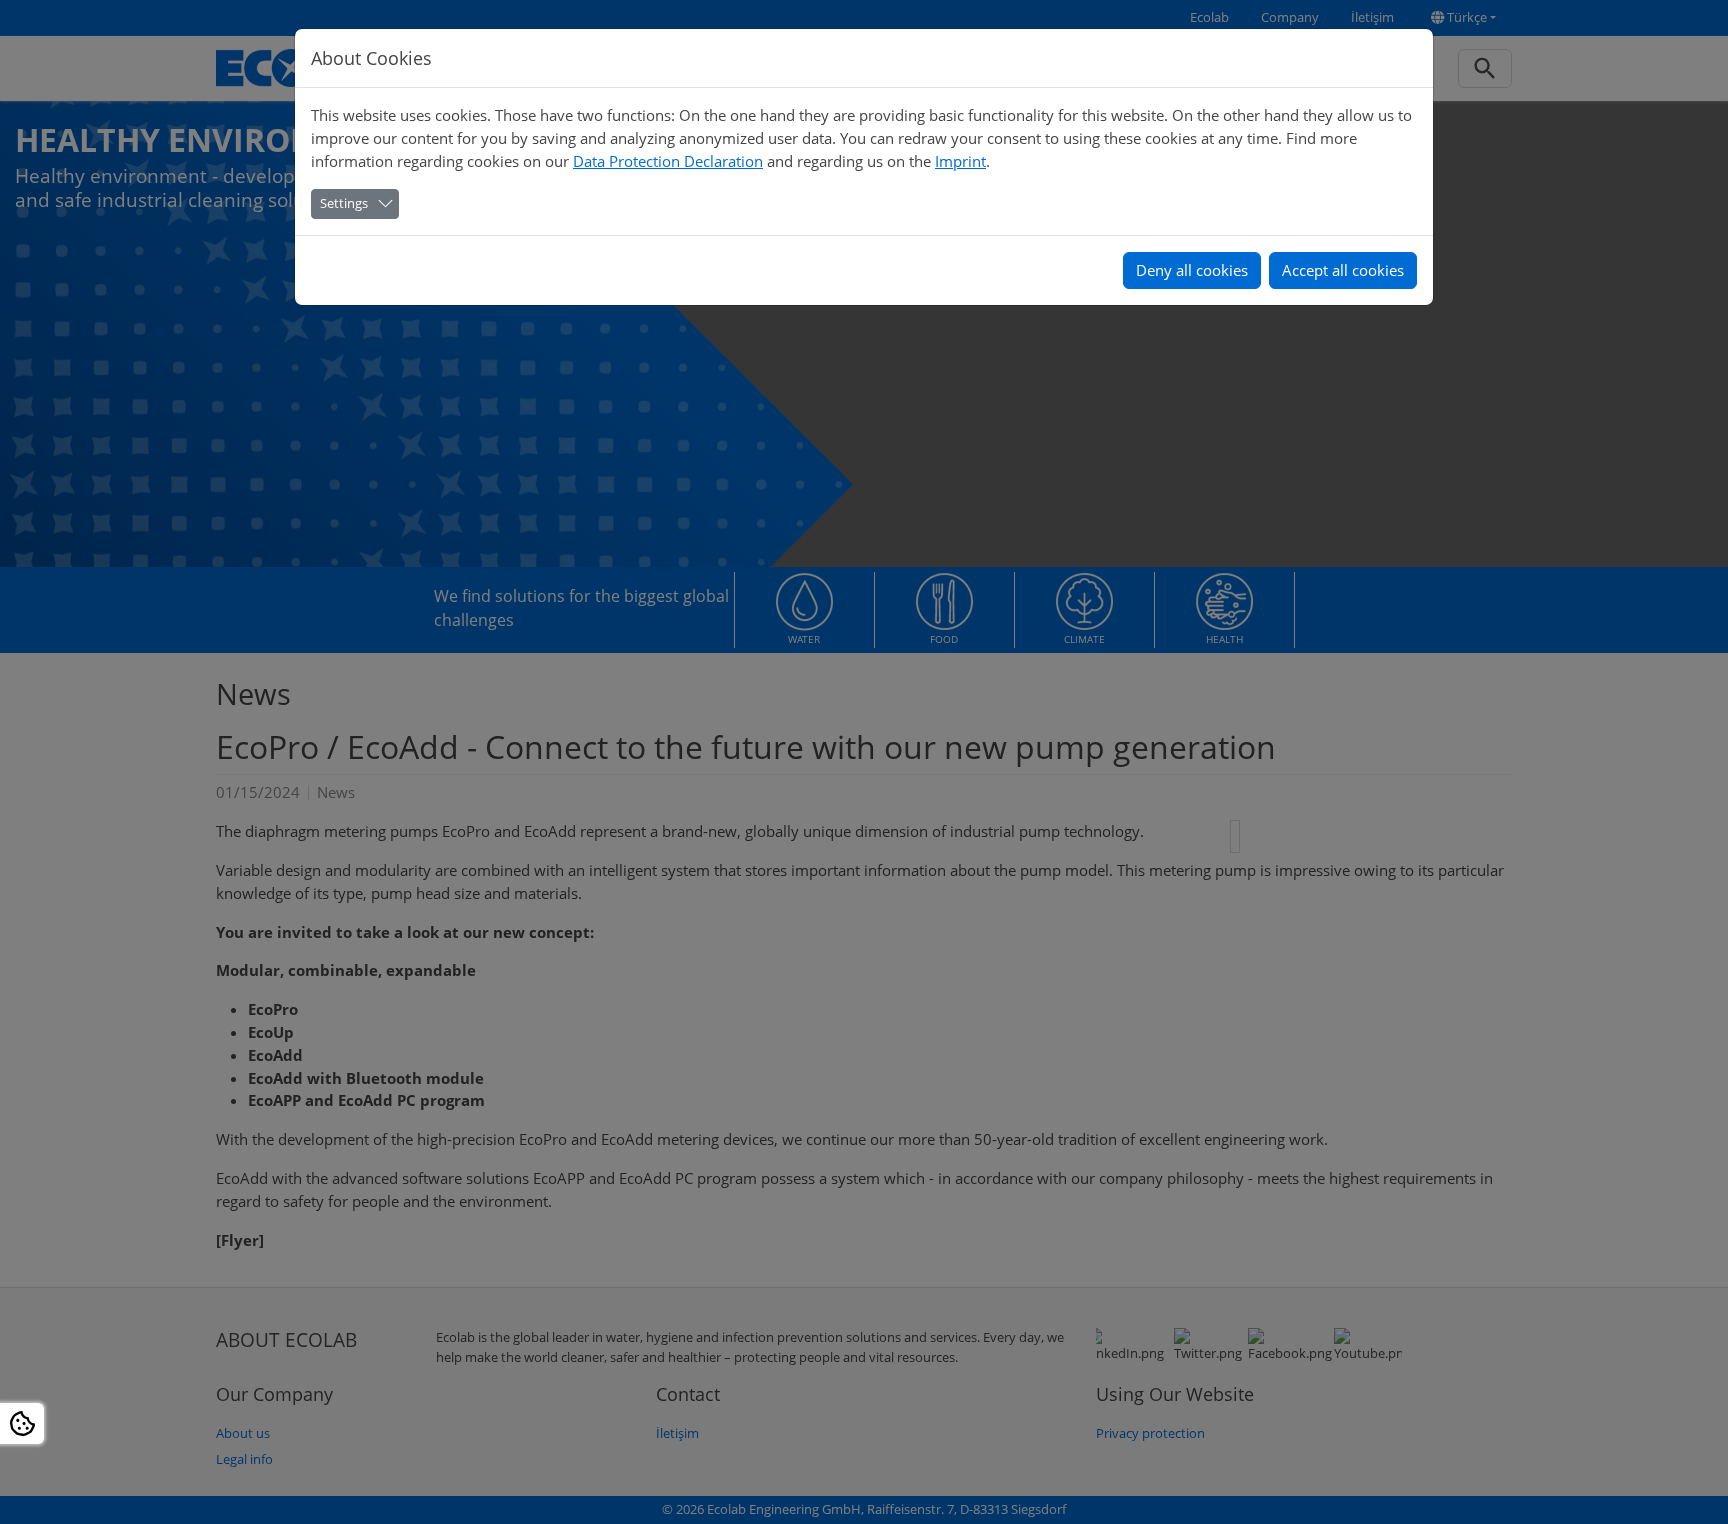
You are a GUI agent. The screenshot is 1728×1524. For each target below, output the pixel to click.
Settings (344, 203)
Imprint (960, 161)
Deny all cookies (1192, 270)
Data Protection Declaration (668, 161)
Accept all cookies (1343, 270)
